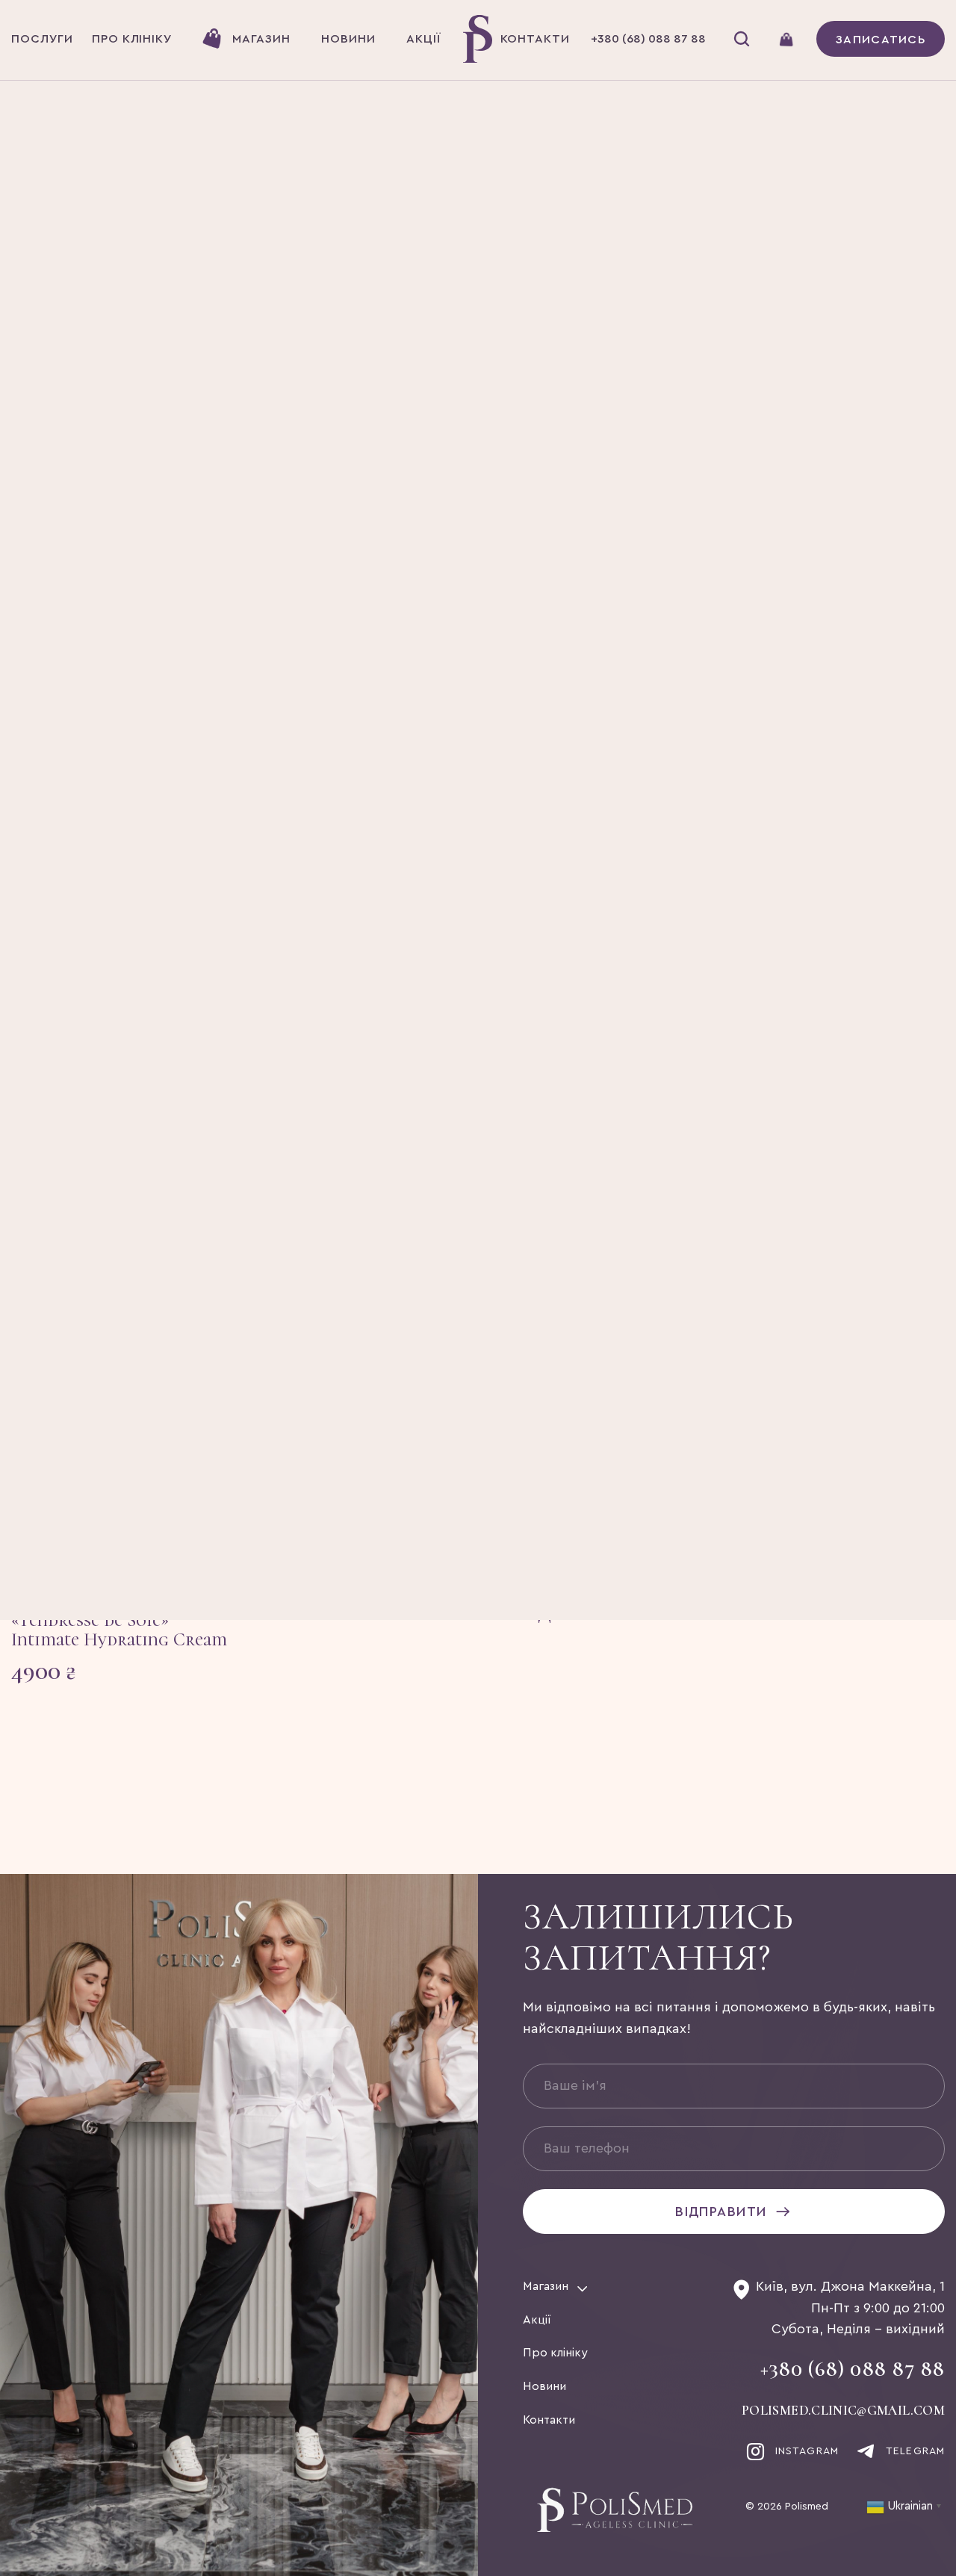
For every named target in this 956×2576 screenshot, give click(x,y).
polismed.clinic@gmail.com (843, 2411)
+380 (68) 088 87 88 (853, 2369)
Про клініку (555, 2353)
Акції (537, 2320)
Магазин (546, 2286)
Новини (544, 2386)
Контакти (549, 2420)
